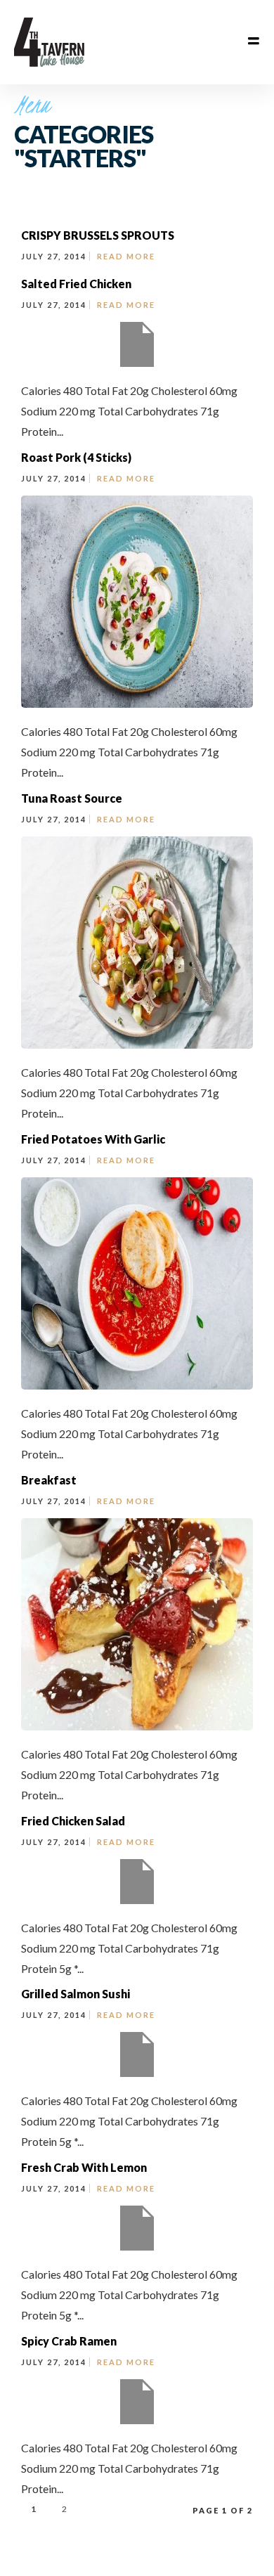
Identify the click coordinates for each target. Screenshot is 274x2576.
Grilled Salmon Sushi (76, 1994)
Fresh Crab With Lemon (84, 2167)
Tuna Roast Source (72, 798)
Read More (126, 256)
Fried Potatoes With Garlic (93, 1139)
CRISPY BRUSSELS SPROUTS (98, 235)
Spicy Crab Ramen (69, 2341)
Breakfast (49, 1480)
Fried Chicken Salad (73, 1821)
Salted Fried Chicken (76, 284)
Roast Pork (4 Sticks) (76, 457)
